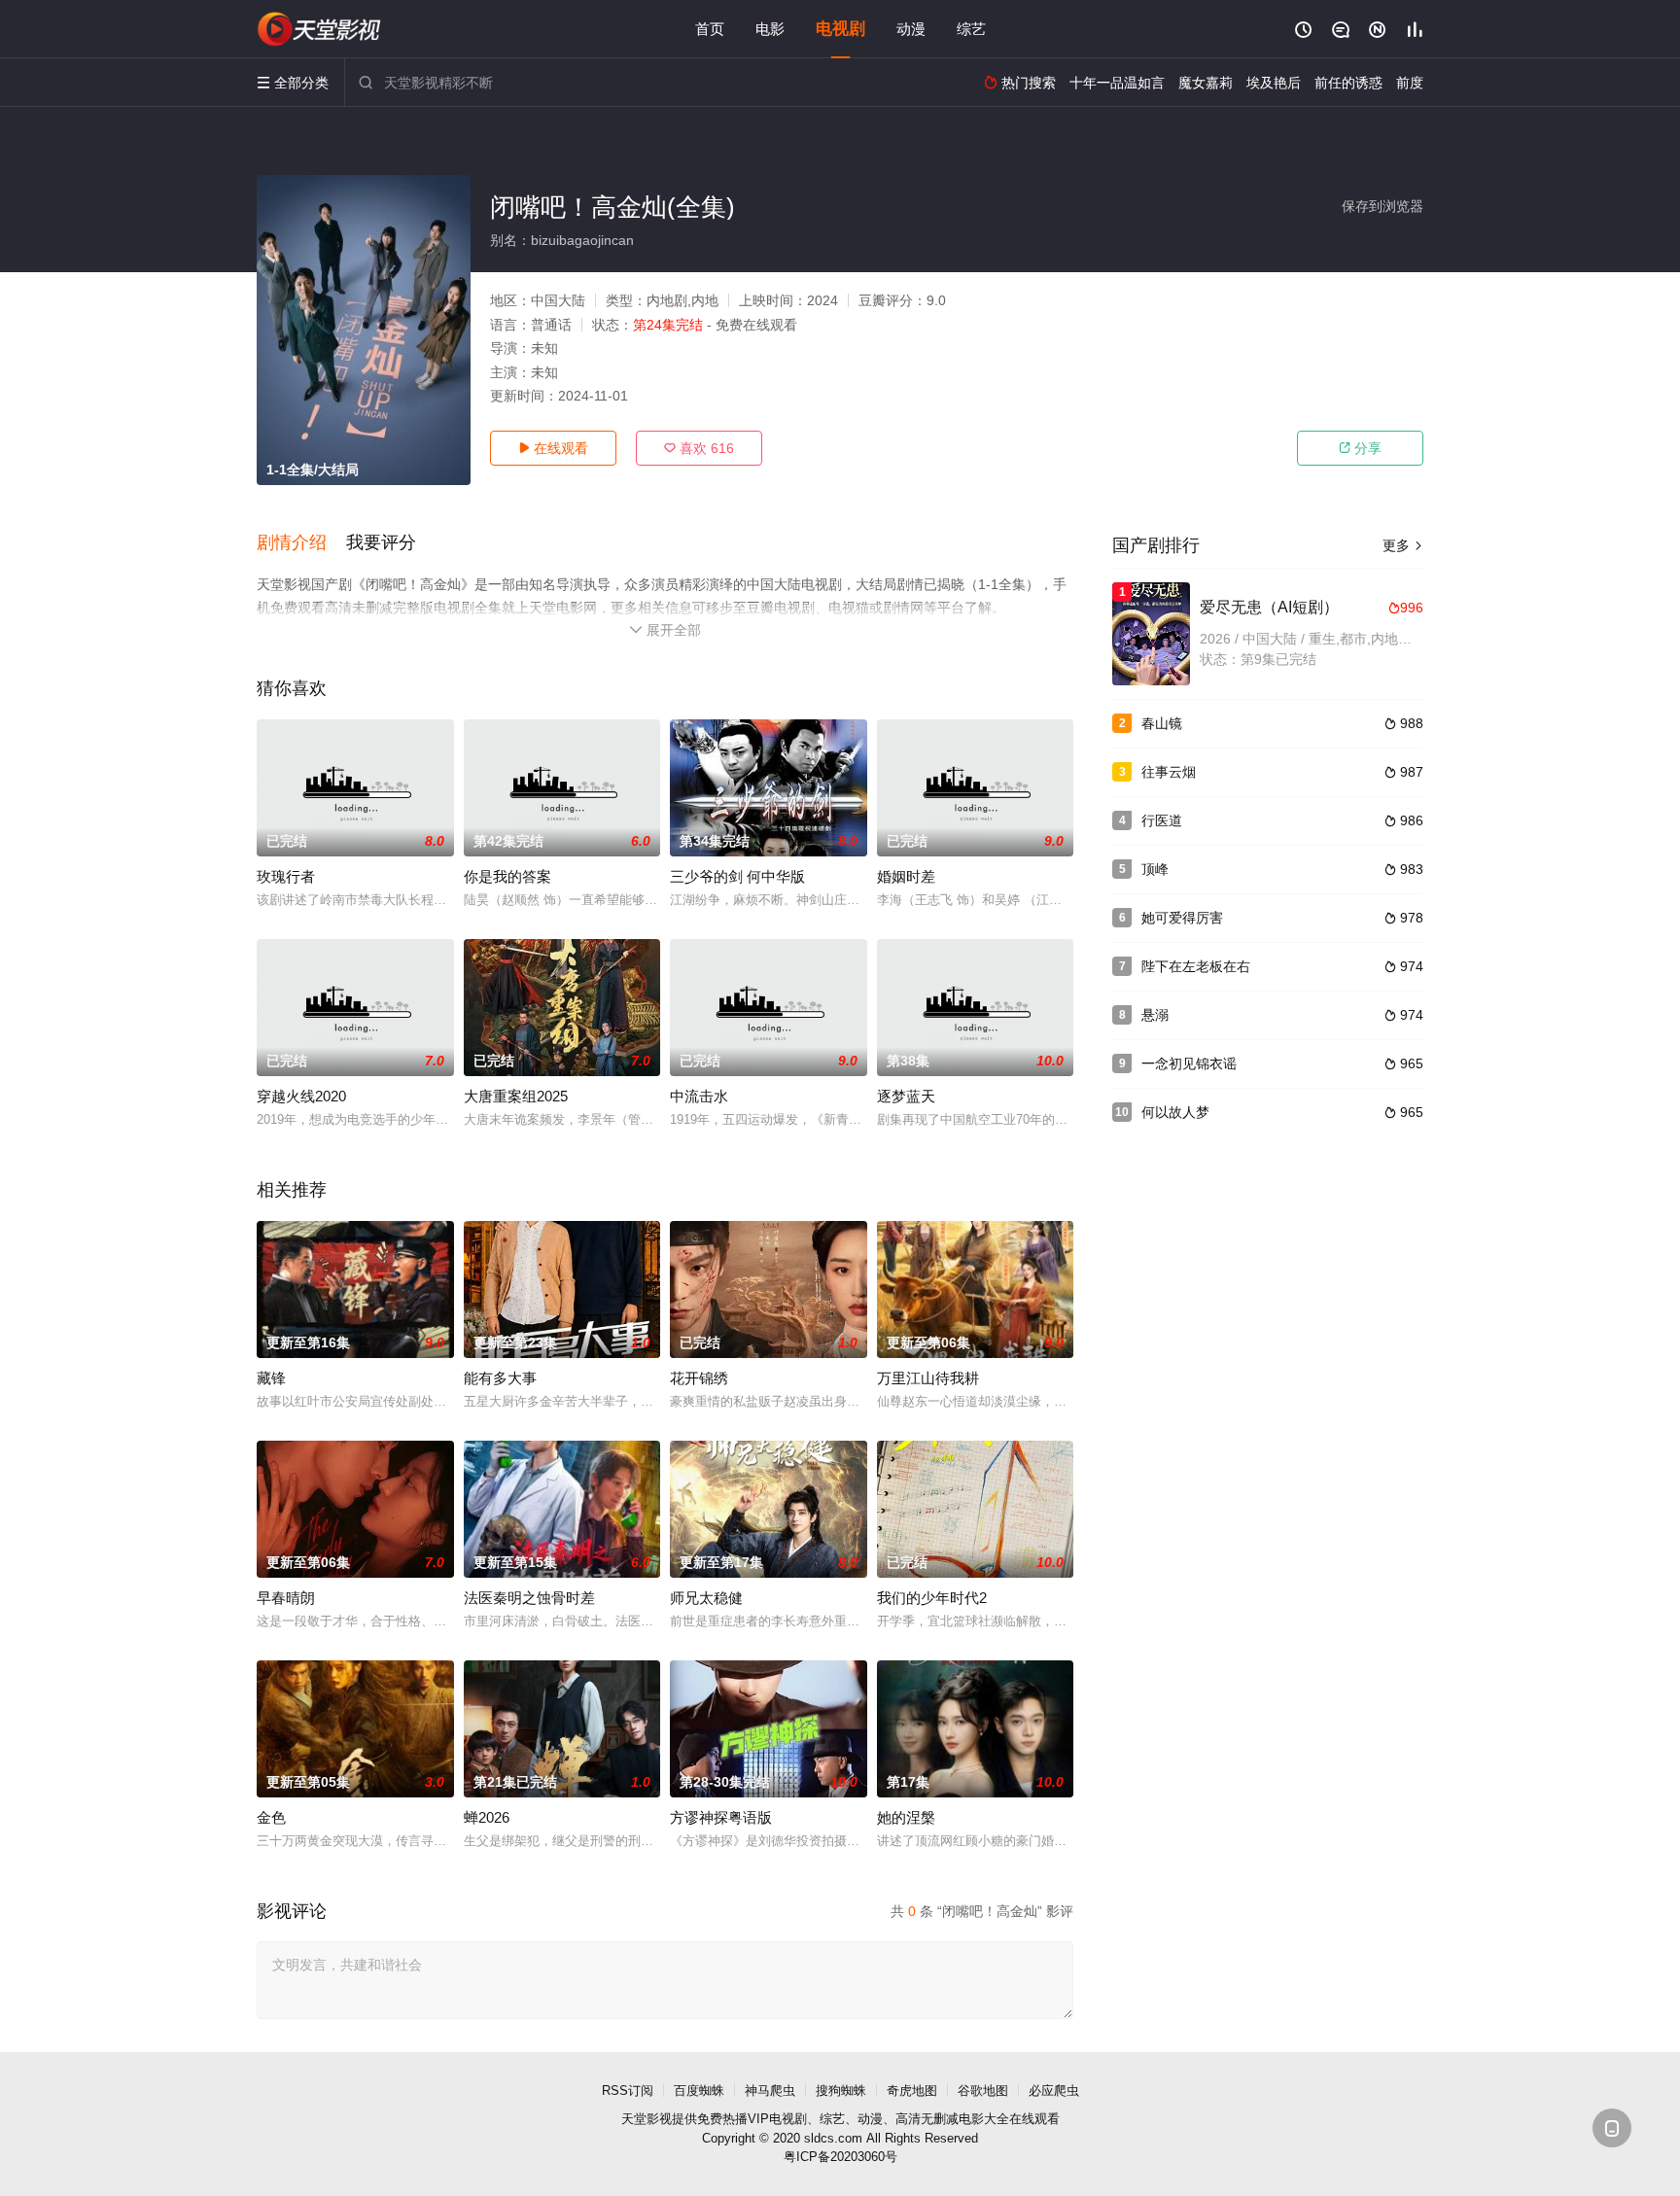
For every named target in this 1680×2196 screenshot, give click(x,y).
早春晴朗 (286, 1598)
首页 (710, 29)
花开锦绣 (699, 1378)
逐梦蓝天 (906, 1096)
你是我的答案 (507, 876)
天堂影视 (647, 2119)
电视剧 (840, 29)
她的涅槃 (906, 1817)
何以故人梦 (1175, 1112)
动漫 (911, 29)
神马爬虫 (770, 2091)
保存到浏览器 (1382, 206)
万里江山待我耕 (928, 1378)
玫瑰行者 (286, 876)
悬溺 (1155, 1015)
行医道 (1162, 820)
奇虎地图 (912, 2091)
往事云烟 (1169, 772)
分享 (1360, 448)
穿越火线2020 (301, 1096)
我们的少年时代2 (932, 1598)
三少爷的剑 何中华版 (737, 876)
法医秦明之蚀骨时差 (529, 1598)
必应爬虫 (1054, 2091)
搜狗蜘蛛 (841, 2091)
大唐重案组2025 (516, 1096)
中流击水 (699, 1096)
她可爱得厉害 (1182, 918)
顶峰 (1155, 869)
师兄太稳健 (706, 1598)
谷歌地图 (983, 2091)
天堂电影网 (320, 29)
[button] (301, 543)
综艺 (971, 29)
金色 (271, 1817)
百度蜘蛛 (699, 2091)
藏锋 (271, 1378)
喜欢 (699, 448)
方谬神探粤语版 (721, 1817)
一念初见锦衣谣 (1189, 1063)
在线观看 (553, 448)
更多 (1403, 545)
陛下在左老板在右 (1196, 966)
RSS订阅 (628, 2091)
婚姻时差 (906, 876)
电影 (770, 29)
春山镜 (1162, 723)
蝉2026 (487, 1817)
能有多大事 (500, 1378)
